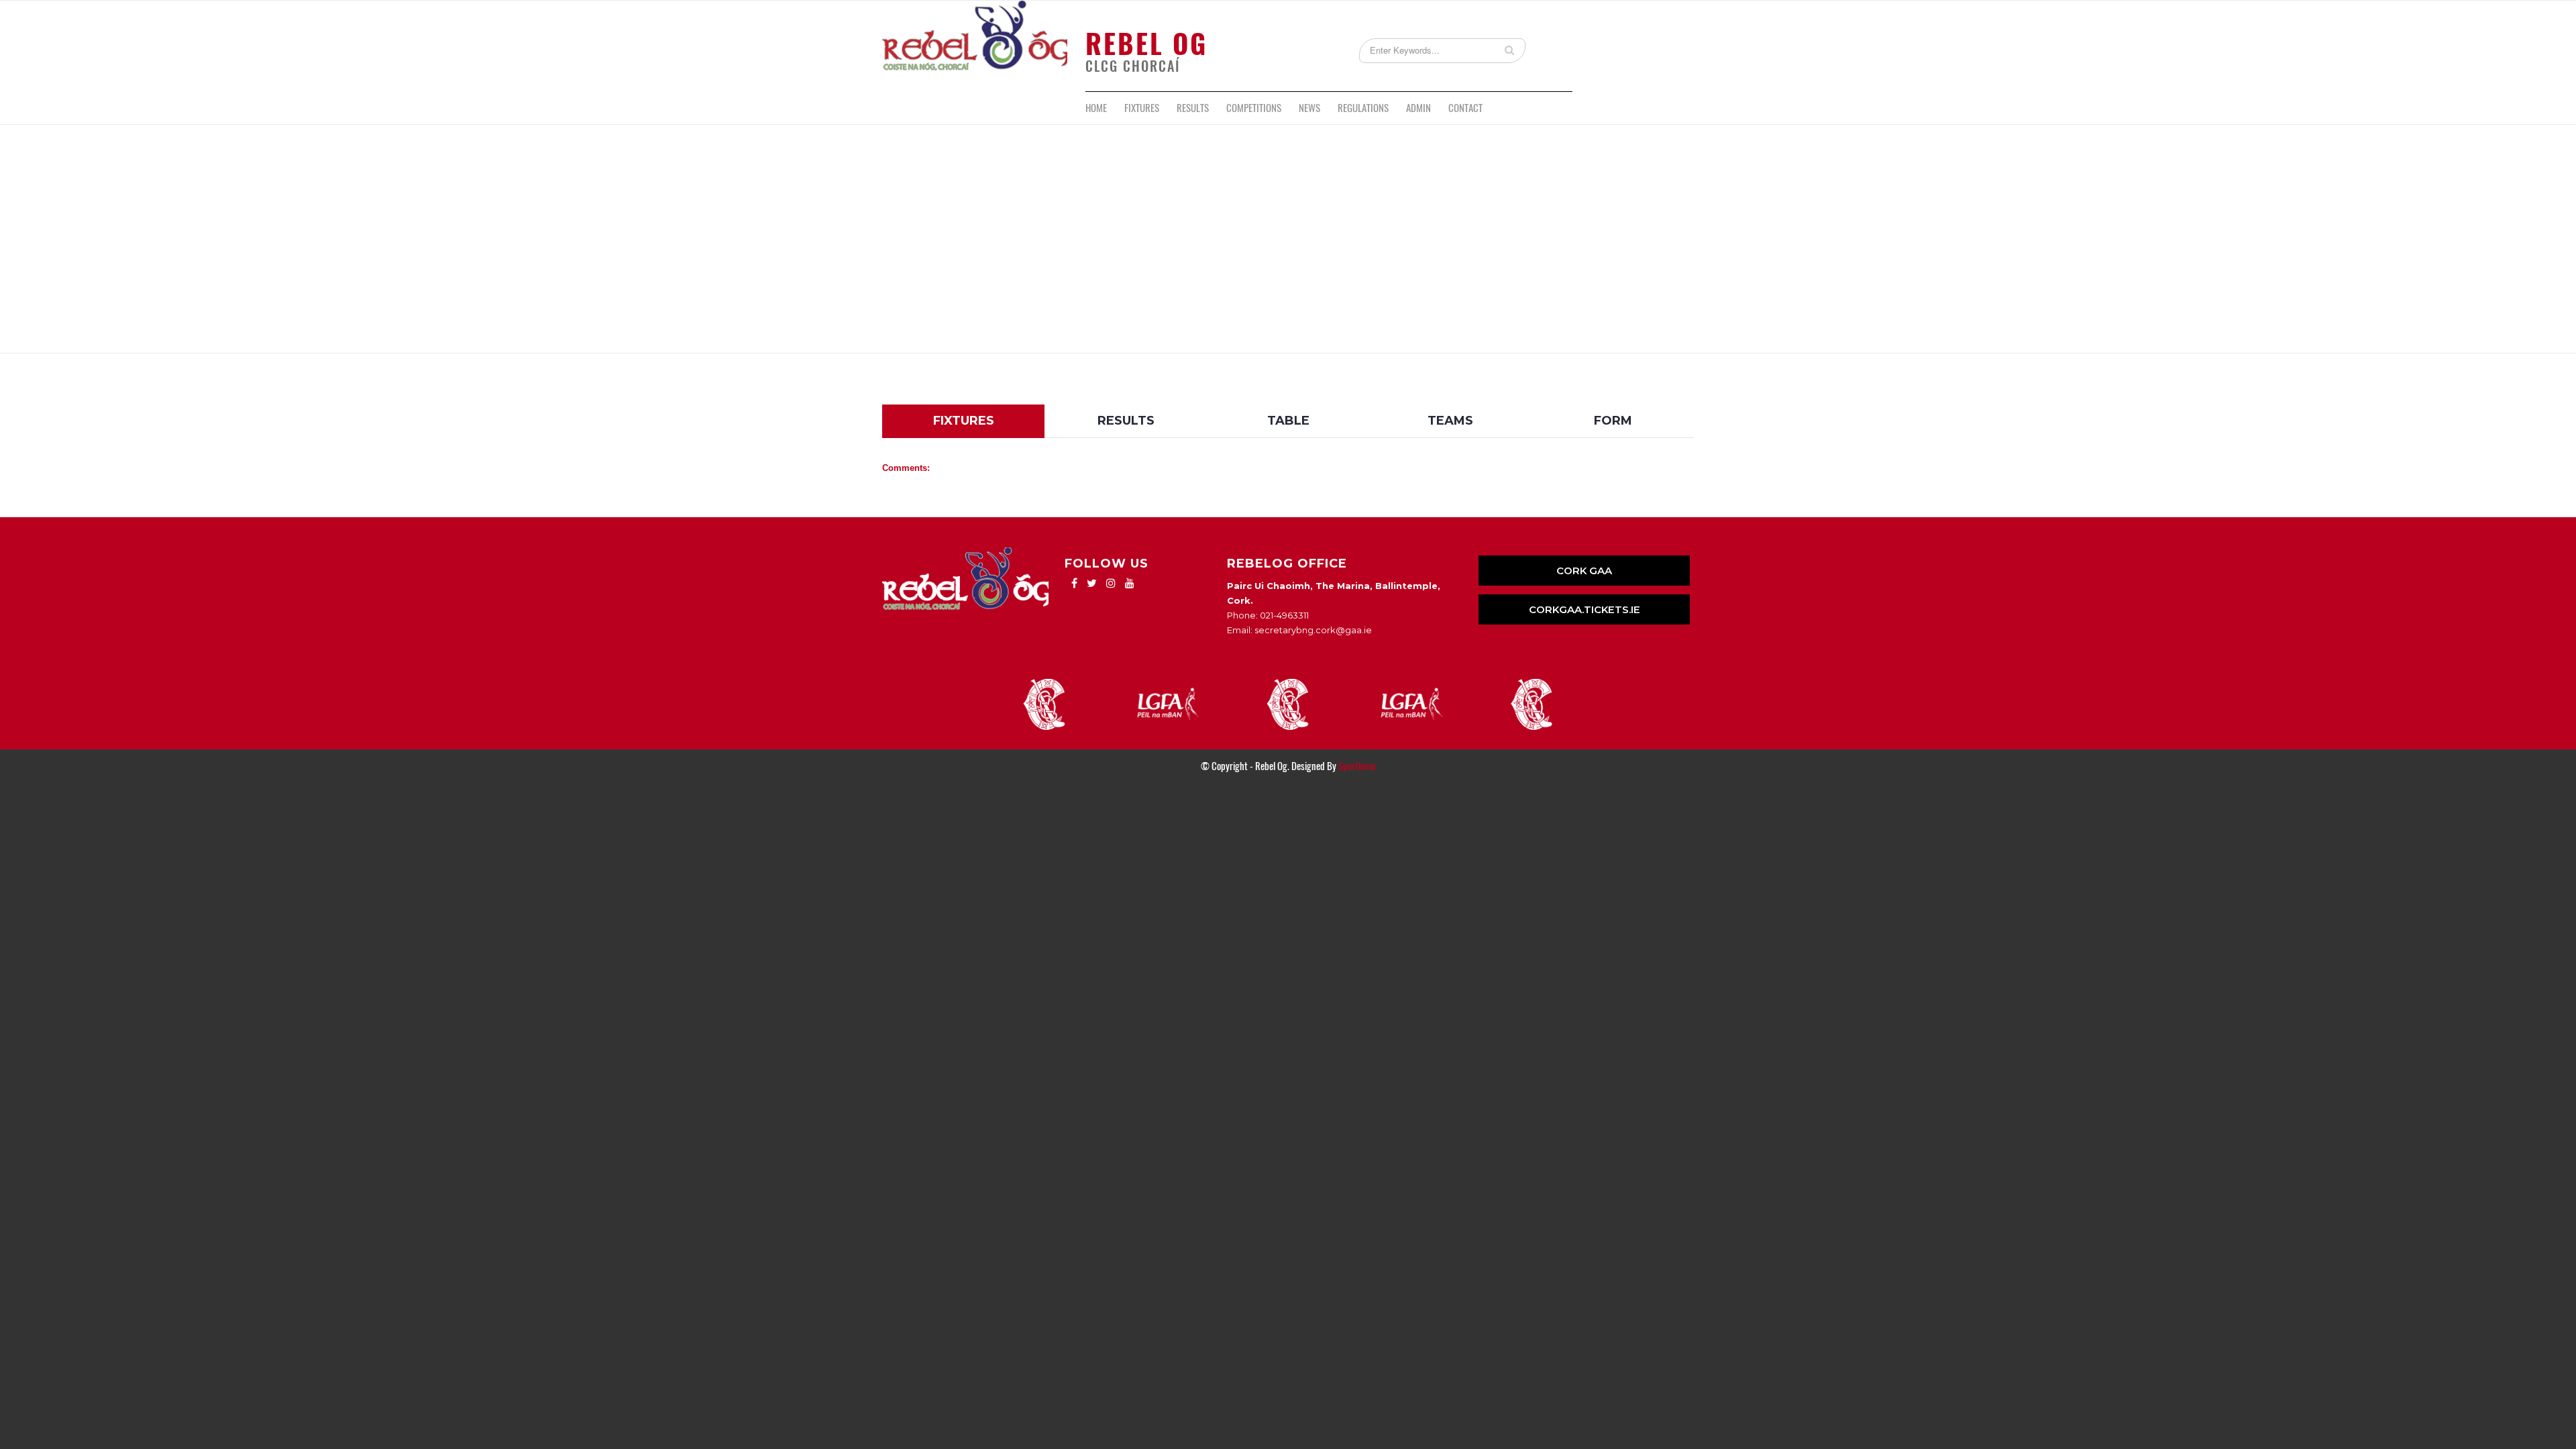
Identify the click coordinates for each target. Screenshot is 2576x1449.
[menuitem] (1096, 108)
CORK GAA (1584, 571)
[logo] (975, 46)
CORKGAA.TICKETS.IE (1585, 609)
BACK (1662, 394)
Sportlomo (1357, 766)
